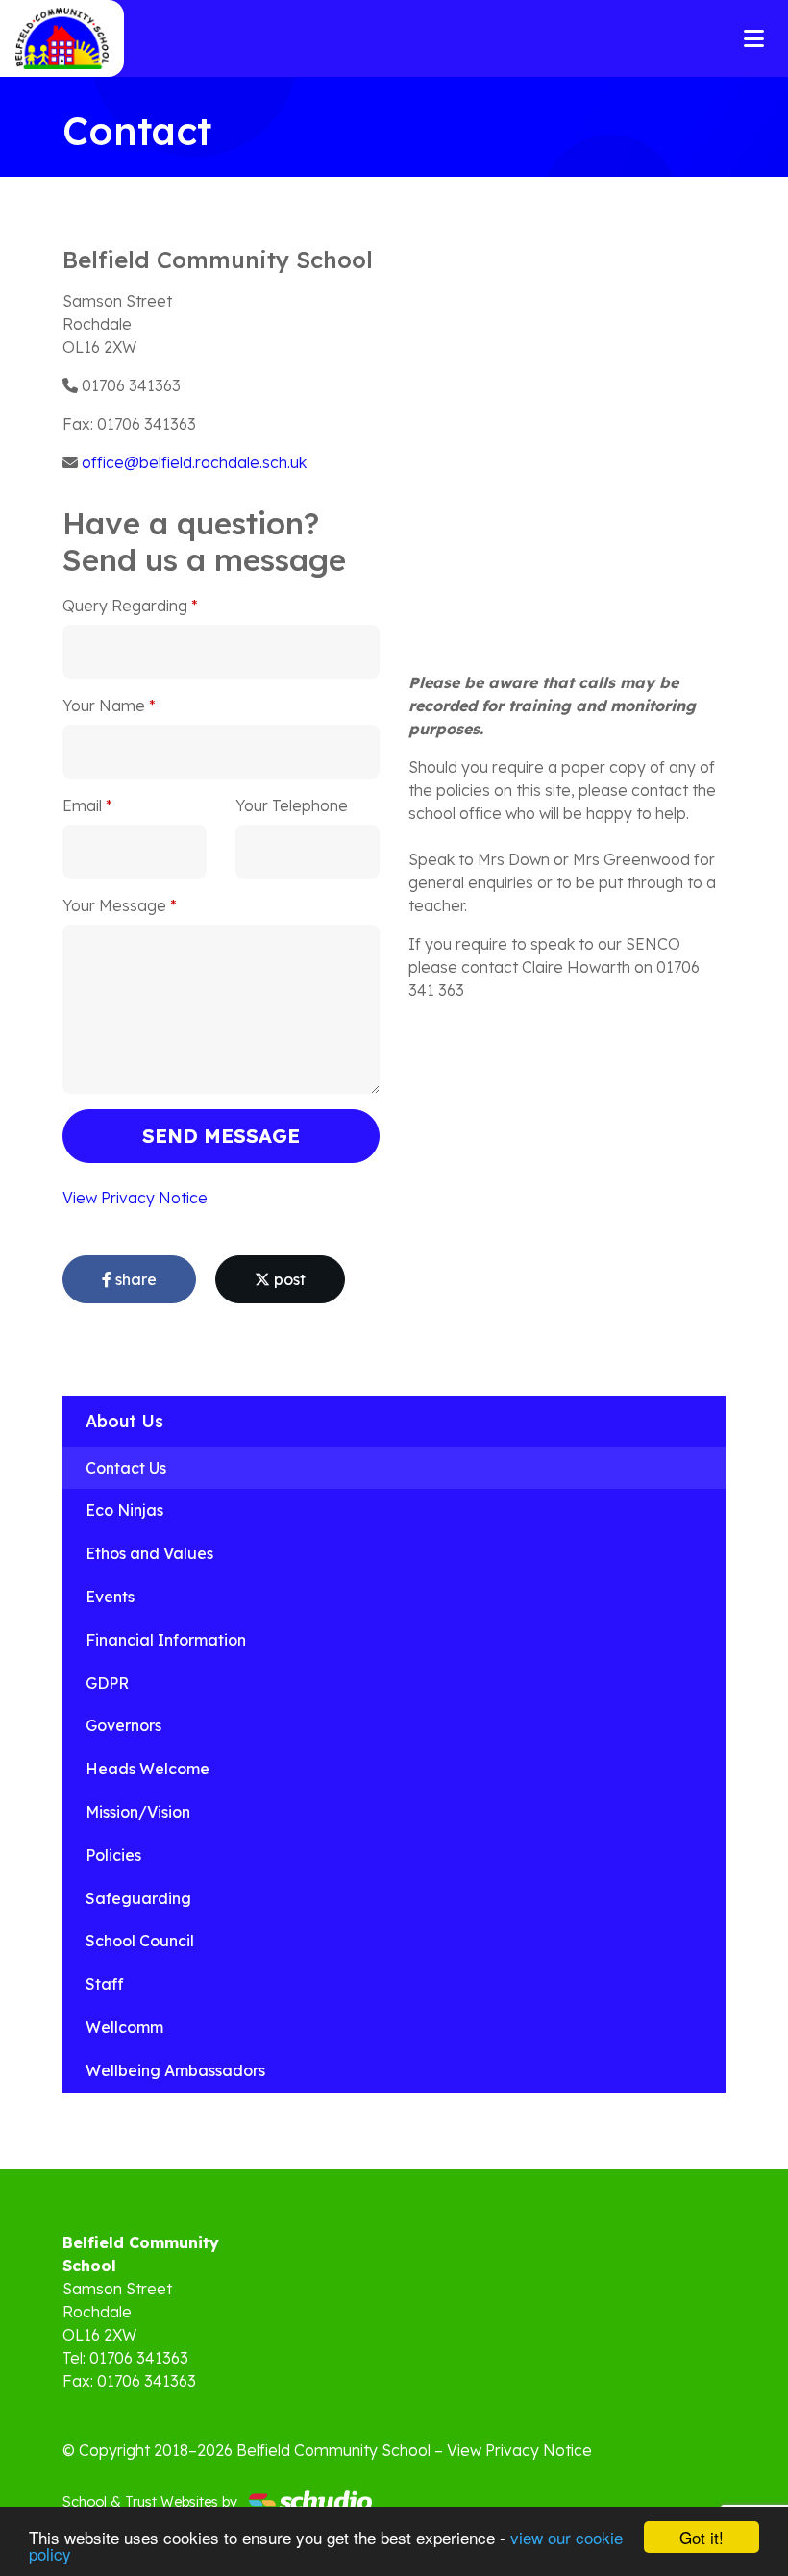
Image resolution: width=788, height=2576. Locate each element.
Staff (105, 1984)
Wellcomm (124, 2027)
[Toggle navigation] (754, 38)
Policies (113, 1855)
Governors (123, 1725)
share (134, 1279)
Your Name (104, 706)
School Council (140, 1941)
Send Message (221, 1136)
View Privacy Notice (135, 1198)
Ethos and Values (149, 1553)
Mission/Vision (138, 1812)
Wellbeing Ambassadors (175, 2070)
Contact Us (126, 1468)
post (288, 1279)
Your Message (114, 905)
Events (110, 1597)
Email (82, 805)
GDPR (107, 1683)
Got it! (702, 2537)
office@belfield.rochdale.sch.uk (194, 462)
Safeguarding (138, 1898)
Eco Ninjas (124, 1510)
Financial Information (166, 1640)
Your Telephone (292, 805)
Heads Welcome (148, 1769)
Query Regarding (125, 606)
